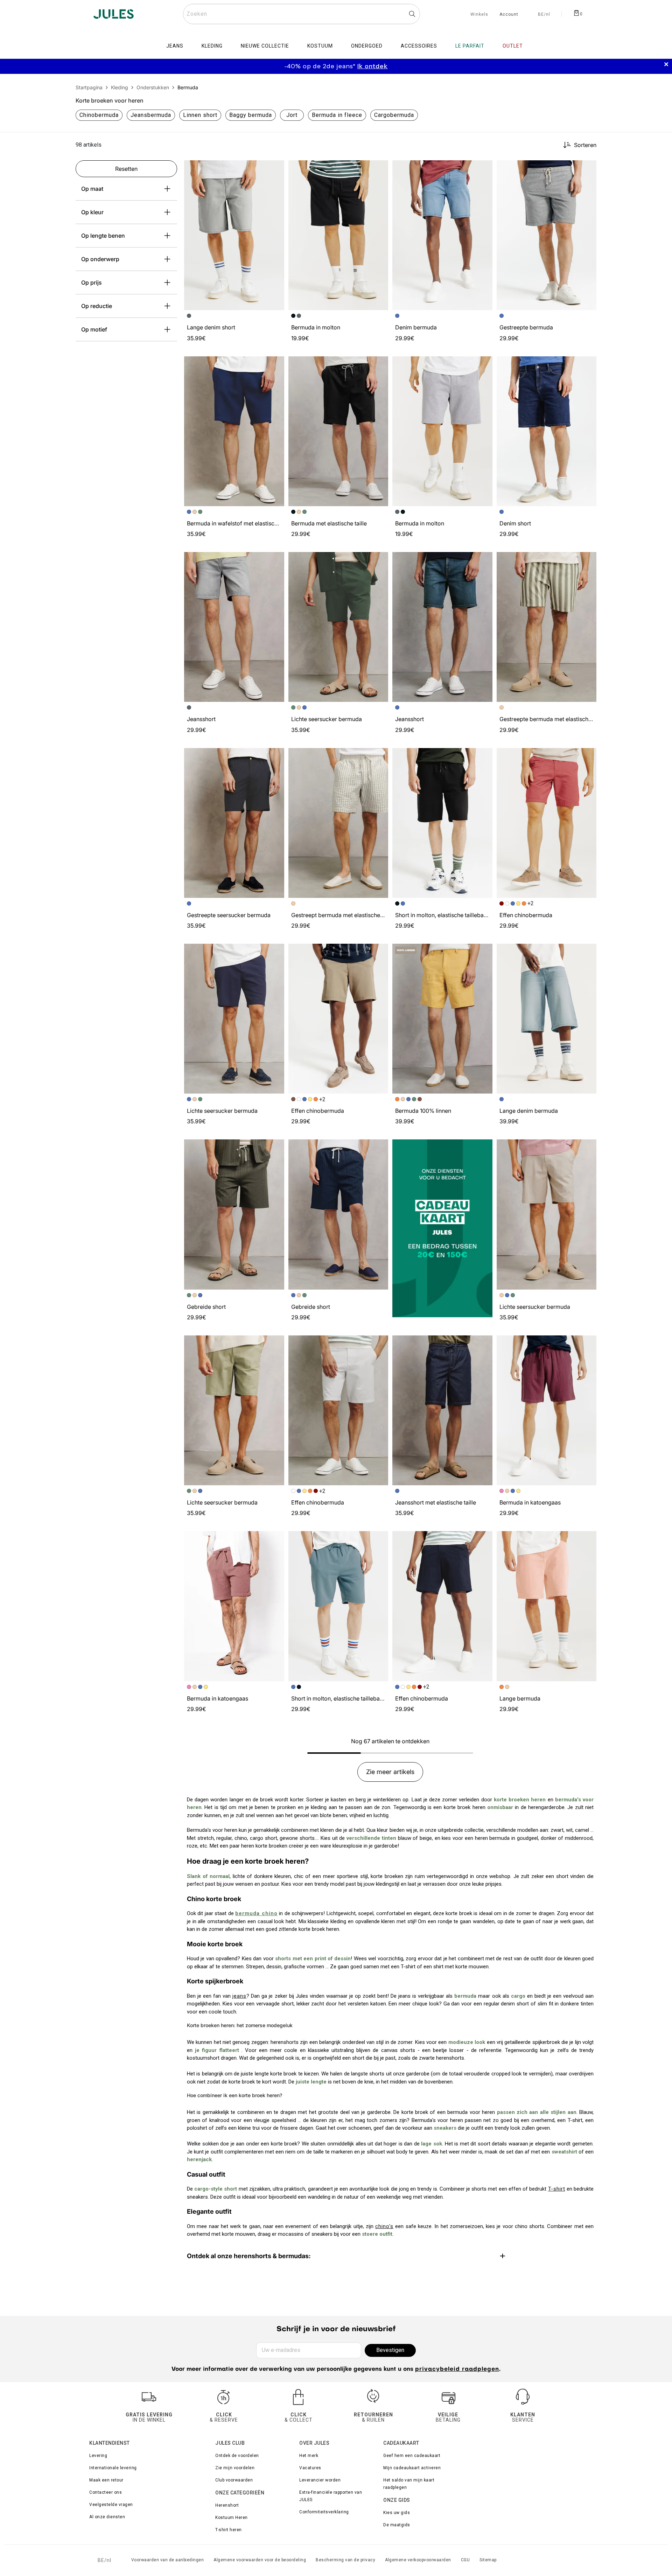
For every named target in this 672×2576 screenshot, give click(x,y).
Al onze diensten (107, 2517)
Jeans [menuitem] (175, 46)
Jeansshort (201, 719)
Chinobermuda (99, 115)
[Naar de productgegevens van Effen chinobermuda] (547, 823)
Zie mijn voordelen (235, 2468)
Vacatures (310, 2468)
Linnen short (200, 115)
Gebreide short (206, 1307)
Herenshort (227, 2505)
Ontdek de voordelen (237, 2456)
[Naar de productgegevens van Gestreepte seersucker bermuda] (234, 823)
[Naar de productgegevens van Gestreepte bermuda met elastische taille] (547, 627)
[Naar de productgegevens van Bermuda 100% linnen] (442, 1019)
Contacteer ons (106, 2492)
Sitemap (488, 2560)
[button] (276, 169)
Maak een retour (106, 2480)
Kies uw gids (397, 2513)
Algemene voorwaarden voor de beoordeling (260, 2560)
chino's (384, 2226)
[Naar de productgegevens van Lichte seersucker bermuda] (338, 627)
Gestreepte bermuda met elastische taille (552, 719)
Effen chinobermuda (526, 915)
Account (509, 15)
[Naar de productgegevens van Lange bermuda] (547, 1606)
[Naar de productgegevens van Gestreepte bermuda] (547, 235)
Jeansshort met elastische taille (436, 1502)
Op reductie (97, 306)
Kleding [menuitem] (212, 46)
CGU (465, 2560)
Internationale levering (113, 2468)
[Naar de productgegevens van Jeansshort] (234, 627)
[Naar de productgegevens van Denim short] (547, 431)
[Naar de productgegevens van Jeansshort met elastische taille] (442, 1410)
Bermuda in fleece (337, 115)
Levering (98, 2456)
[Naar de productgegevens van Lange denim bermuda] (547, 1019)
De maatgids (397, 2525)
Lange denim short (211, 327)
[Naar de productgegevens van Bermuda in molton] (338, 235)
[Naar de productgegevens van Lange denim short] (234, 235)
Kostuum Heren (232, 2518)
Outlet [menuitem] (513, 46)
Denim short (515, 523)
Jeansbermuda (151, 115)
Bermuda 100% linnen (423, 1111)
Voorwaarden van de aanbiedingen (168, 2560)
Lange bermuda (520, 1698)
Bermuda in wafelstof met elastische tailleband (247, 523)
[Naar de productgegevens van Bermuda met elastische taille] (338, 431)
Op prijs (92, 282)
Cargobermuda (394, 115)
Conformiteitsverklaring (324, 2512)
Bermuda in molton (316, 327)
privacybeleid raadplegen (457, 2369)
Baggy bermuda (251, 115)
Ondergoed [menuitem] (367, 46)
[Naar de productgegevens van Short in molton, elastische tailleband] (442, 823)
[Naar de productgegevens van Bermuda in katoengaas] (547, 1410)
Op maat (92, 189)
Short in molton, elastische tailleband (443, 915)
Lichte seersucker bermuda (327, 719)
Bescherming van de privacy (345, 2560)
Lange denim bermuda (529, 1111)
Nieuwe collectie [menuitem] (265, 46)
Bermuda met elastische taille (329, 523)
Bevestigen (390, 2350)
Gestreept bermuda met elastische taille (342, 915)
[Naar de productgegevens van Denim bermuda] (442, 235)
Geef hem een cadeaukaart (412, 2456)
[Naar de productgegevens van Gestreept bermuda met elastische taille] (338, 823)
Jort (292, 115)
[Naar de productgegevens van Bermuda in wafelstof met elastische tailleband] (234, 431)
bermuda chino (256, 1913)
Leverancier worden (320, 2480)
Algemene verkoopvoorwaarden (418, 2560)
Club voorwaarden (234, 2480)
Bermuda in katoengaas (530, 1502)
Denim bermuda (416, 327)
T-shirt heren (229, 2530)
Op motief (94, 329)
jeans (239, 1996)
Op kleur (92, 212)
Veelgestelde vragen (111, 2505)
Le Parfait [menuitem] (470, 46)
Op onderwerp (100, 259)
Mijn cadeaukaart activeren (412, 2468)
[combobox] (302, 14)
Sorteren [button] (585, 145)
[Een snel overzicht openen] (276, 169)
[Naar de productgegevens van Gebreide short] (234, 1214)
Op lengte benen (103, 236)
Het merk (309, 2456)
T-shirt (557, 2189)
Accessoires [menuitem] (419, 46)
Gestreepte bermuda (526, 327)
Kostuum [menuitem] (320, 46)
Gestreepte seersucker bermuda (229, 915)
